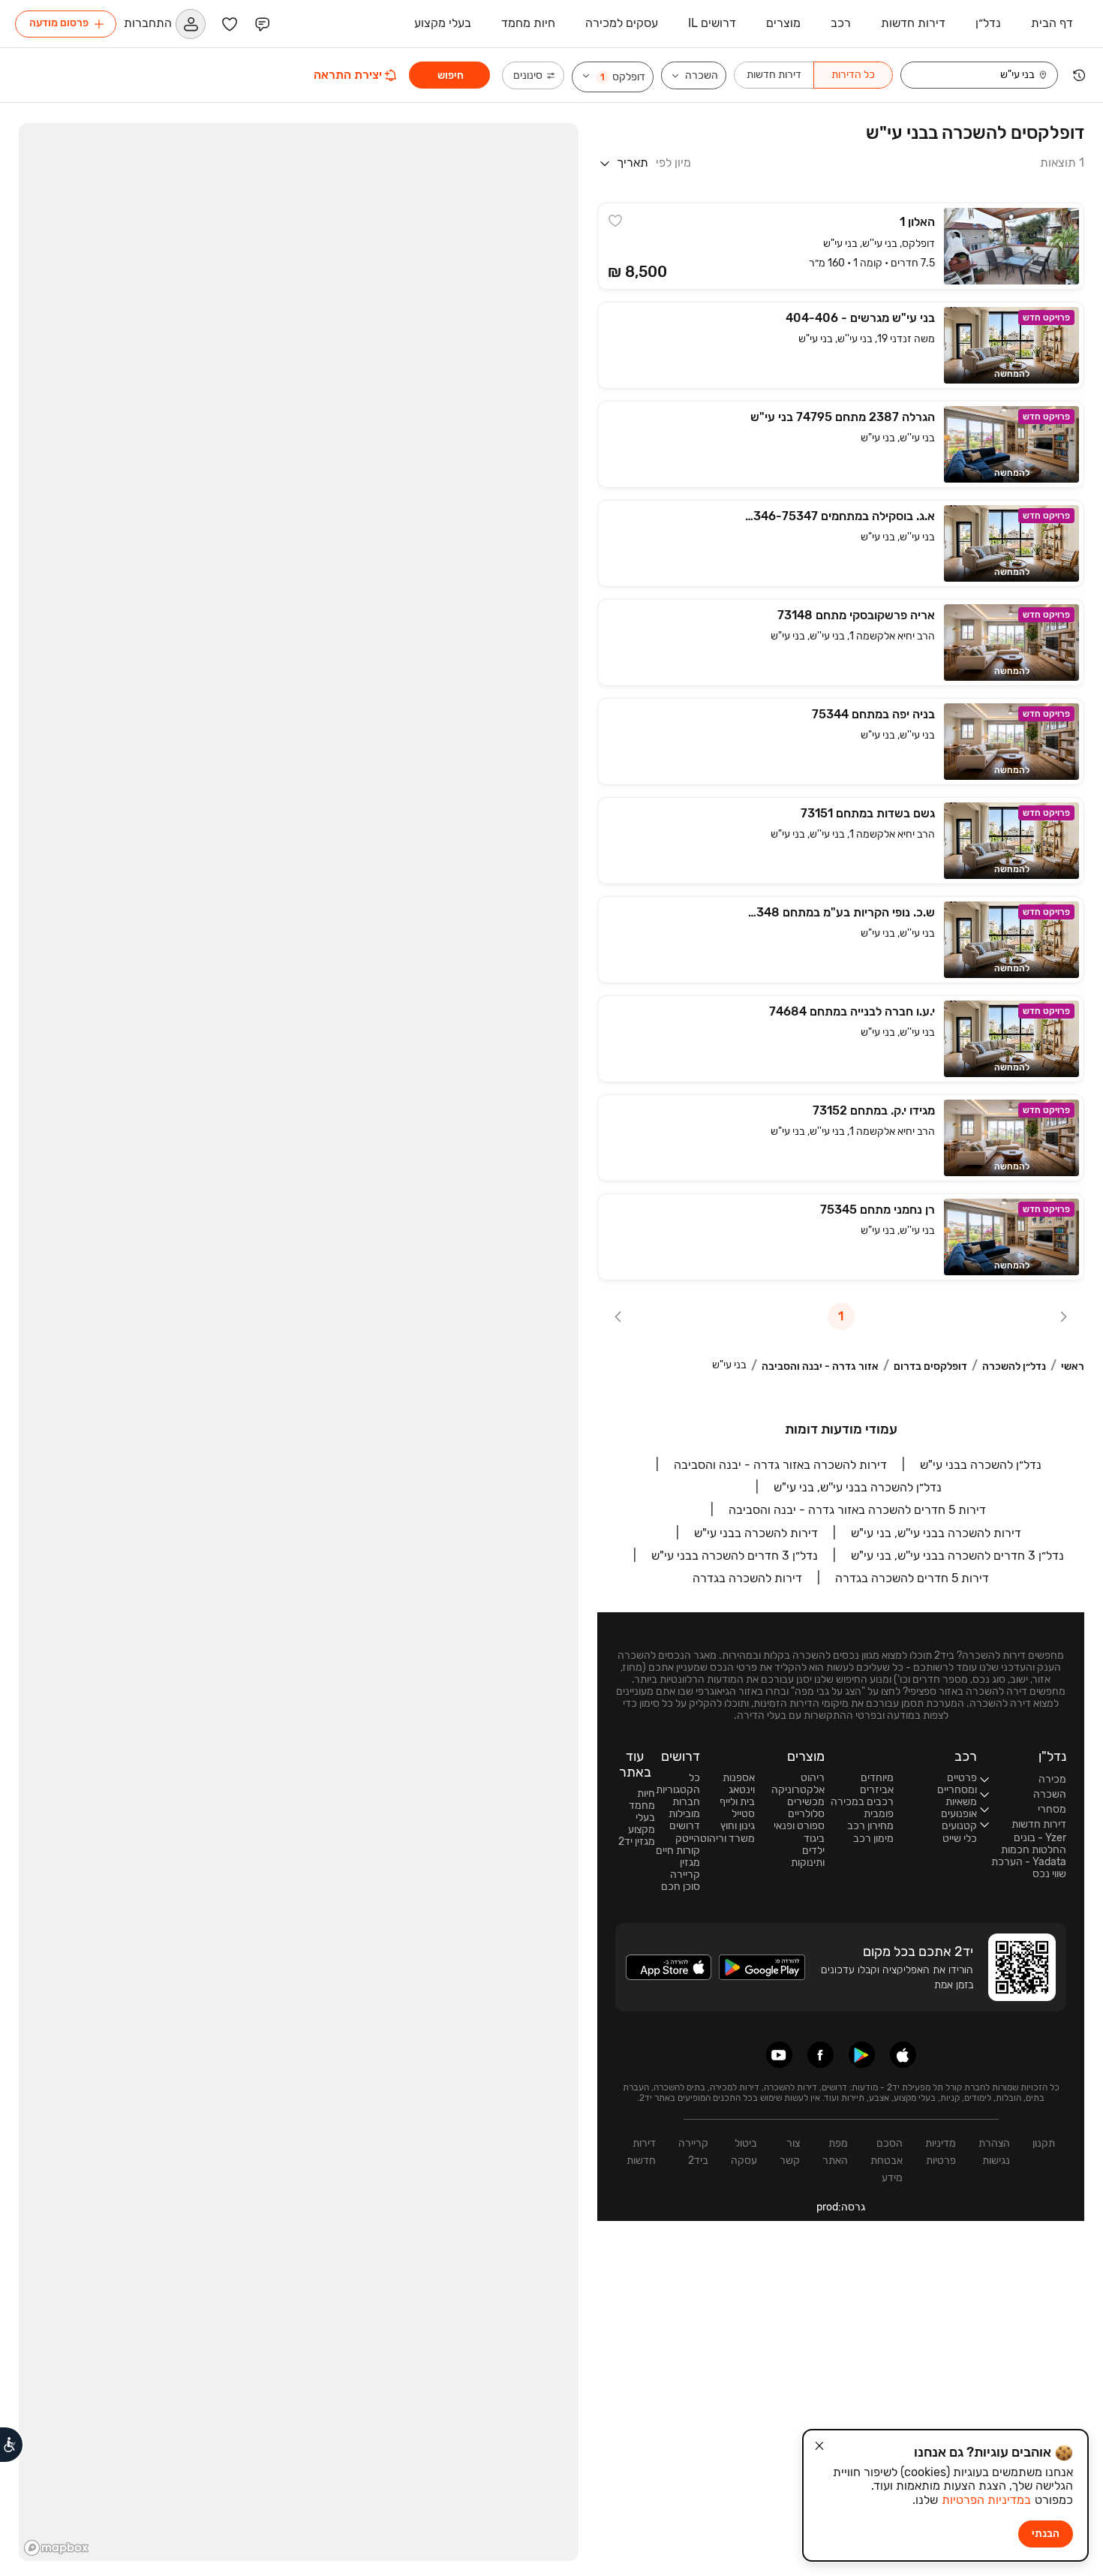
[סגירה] (819, 2446)
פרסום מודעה (59, 23)
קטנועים (959, 1826)
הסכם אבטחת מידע (887, 2161)
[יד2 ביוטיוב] (779, 2055)
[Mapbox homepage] (56, 2548)
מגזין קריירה (685, 1869)
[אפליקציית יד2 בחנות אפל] (903, 2055)
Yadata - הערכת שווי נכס (1029, 1868)
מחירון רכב (870, 1826)
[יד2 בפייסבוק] (820, 2055)
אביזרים (877, 1790)
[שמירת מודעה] (615, 221)
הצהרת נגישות (994, 2152)
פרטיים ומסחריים (957, 1784)
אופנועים (959, 1814)
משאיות (961, 1802)
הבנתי (1046, 2534)
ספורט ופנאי (799, 1826)
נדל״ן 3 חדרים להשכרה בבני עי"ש (735, 1556)
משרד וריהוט (727, 1839)
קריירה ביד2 (693, 2152)
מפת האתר (835, 2152)
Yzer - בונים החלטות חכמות (1034, 1844)
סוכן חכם (681, 1887)
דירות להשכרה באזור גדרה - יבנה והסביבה (780, 1465)
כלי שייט (960, 1839)
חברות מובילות (684, 1808)
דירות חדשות (641, 2152)
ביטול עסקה (744, 2152)
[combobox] (969, 75)
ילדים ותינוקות (808, 1857)
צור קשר (790, 2152)
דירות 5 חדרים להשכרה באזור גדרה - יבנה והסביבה (857, 1510)
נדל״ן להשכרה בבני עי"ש (981, 1465)
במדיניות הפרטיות (986, 2500)
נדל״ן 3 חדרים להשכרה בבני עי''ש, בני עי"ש (957, 1556)
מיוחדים (877, 1778)
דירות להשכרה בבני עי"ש (756, 1533)
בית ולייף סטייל (737, 1808)
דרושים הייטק (685, 1832)
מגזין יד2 (637, 1842)
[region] (299, 1342)
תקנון (1044, 2143)
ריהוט (813, 1778)
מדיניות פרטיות (941, 2152)
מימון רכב (873, 1839)
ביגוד (814, 1839)
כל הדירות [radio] (853, 75)
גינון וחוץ (738, 1826)
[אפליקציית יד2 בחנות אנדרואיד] (862, 2055)
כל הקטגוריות (678, 1784)
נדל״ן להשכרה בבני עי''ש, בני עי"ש (858, 1487)
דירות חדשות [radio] (774, 75)
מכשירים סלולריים (806, 1808)
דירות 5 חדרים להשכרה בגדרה (912, 1578)
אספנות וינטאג (739, 1784)
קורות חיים (678, 1851)
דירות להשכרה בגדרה (747, 1578)
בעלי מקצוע (642, 1824)
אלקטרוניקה (798, 1790)
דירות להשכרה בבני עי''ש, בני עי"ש (936, 1533)
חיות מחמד (642, 1800)
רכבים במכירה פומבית (862, 1808)
